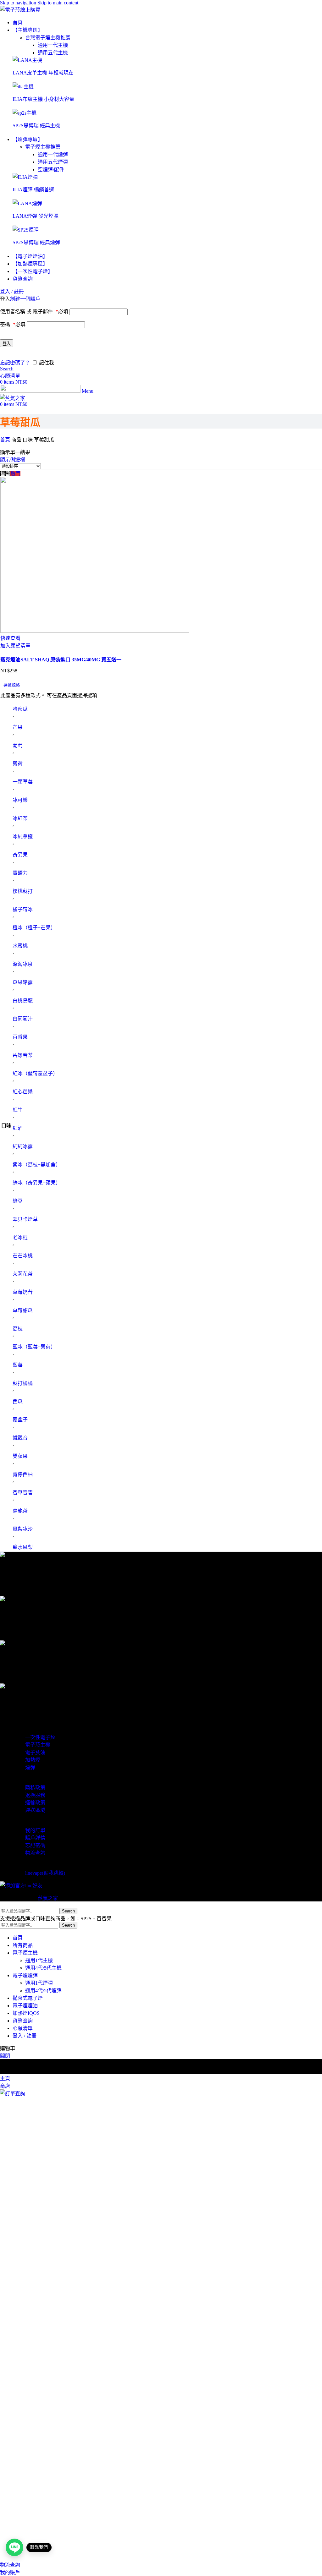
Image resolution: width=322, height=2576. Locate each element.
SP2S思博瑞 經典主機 (36, 126)
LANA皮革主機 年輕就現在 (43, 73)
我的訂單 (35, 1830)
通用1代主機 (39, 1960)
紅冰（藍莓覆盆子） (35, 1073)
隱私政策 (35, 1788)
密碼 (13, 324)
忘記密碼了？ (15, 363)
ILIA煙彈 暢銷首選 (33, 190)
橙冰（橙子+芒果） (34, 928)
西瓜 (18, 1401)
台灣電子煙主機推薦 (48, 38)
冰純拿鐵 (23, 837)
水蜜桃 (20, 946)
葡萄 (18, 745)
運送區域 (35, 1810)
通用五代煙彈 (53, 162)
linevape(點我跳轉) (45, 1873)
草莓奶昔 (23, 1292)
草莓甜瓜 (23, 1310)
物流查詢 (35, 1853)
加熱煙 (33, 1760)
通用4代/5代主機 (43, 1968)
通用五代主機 (53, 53)
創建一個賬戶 (25, 299)
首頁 (6, 440)
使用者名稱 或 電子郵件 (34, 312)
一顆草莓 (23, 782)
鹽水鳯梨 (23, 1547)
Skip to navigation (19, 3)
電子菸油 (35, 1752)
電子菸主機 (38, 1745)
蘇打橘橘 (23, 1383)
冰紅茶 (20, 818)
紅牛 (18, 1110)
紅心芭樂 (23, 1092)
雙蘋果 (20, 1456)
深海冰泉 (23, 964)
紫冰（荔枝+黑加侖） (37, 1165)
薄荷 (18, 764)
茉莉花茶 (23, 1274)
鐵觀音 (20, 1438)
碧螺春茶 (23, 1055)
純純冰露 (23, 1146)
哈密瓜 (20, 709)
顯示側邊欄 (13, 460)
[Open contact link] (14, 2547)
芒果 (18, 727)
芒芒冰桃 (23, 1256)
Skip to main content (58, 3)
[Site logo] (20, 10)
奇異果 (20, 855)
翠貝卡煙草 (25, 1219)
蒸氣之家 (48, 1898)
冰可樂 (20, 800)
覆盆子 (20, 1420)
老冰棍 (20, 1237)
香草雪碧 (23, 1493)
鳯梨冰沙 (23, 1529)
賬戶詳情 (35, 1838)
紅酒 (18, 1128)
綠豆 (18, 1201)
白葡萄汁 (23, 1019)
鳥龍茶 (20, 1511)
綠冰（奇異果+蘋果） (37, 1183)
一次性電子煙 (40, 1737)
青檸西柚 (23, 1474)
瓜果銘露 (23, 982)
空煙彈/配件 (51, 170)
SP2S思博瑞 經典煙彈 (36, 242)
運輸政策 (35, 1803)
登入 (7, 344)
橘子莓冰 (23, 909)
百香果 (20, 1037)
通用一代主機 (53, 45)
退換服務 (35, 1795)
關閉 (5, 2056)
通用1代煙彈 (39, 1983)
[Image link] (27, 60)
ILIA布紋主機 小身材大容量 (43, 99)
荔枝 (18, 1329)
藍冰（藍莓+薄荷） (34, 1347)
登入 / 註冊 (25, 2036)
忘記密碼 (35, 1845)
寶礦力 (20, 873)
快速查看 (10, 638)
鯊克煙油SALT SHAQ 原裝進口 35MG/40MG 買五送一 (61, 660)
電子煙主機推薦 (43, 147)
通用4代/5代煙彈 (43, 1991)
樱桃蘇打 (23, 891)
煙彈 (30, 1767)
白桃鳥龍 (23, 1001)
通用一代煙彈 (53, 154)
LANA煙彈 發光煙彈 (36, 216)
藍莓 (18, 1365)
